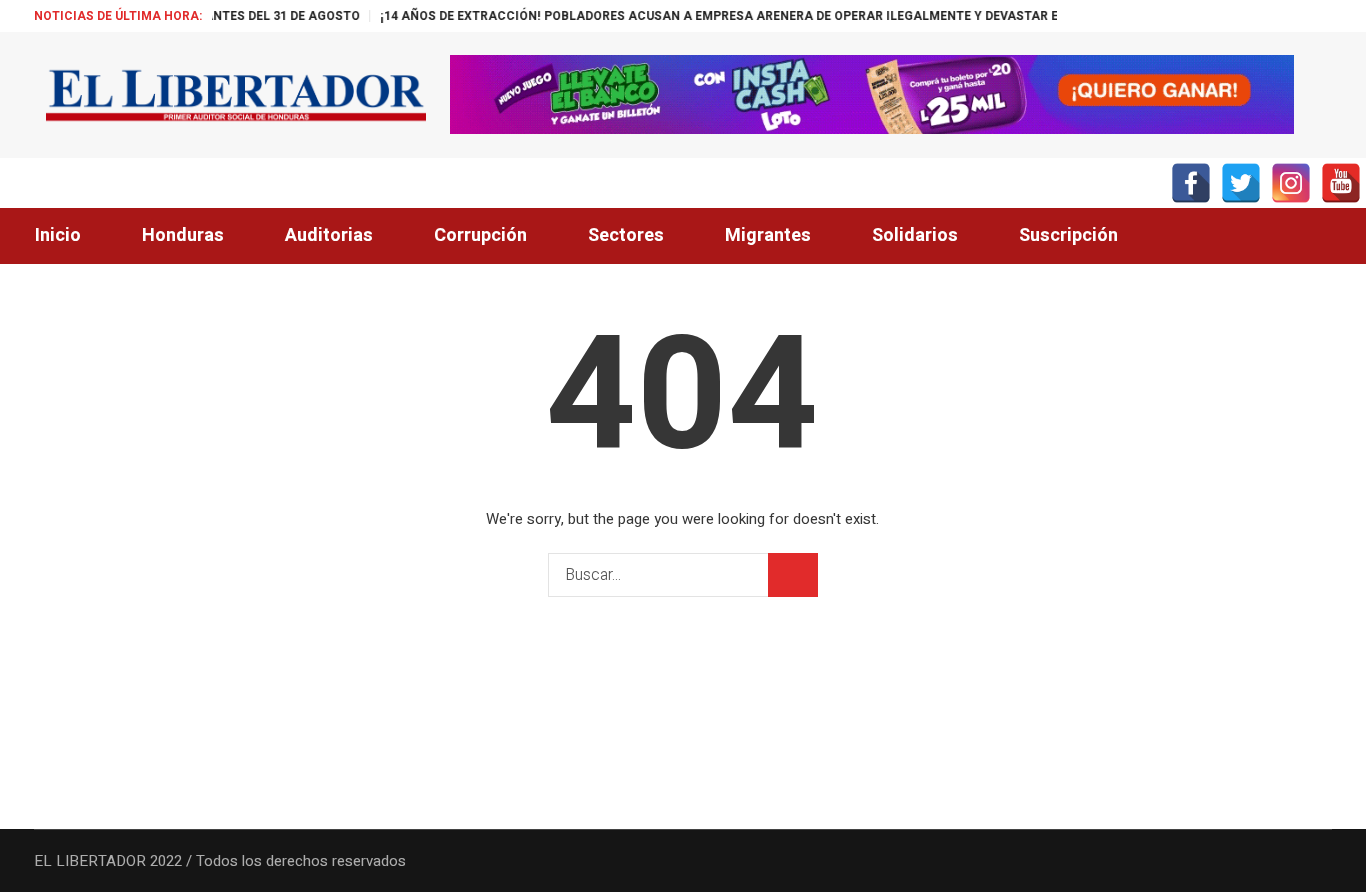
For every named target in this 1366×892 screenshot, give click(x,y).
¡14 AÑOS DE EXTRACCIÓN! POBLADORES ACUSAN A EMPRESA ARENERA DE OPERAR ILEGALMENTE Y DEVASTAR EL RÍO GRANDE (734, 16)
